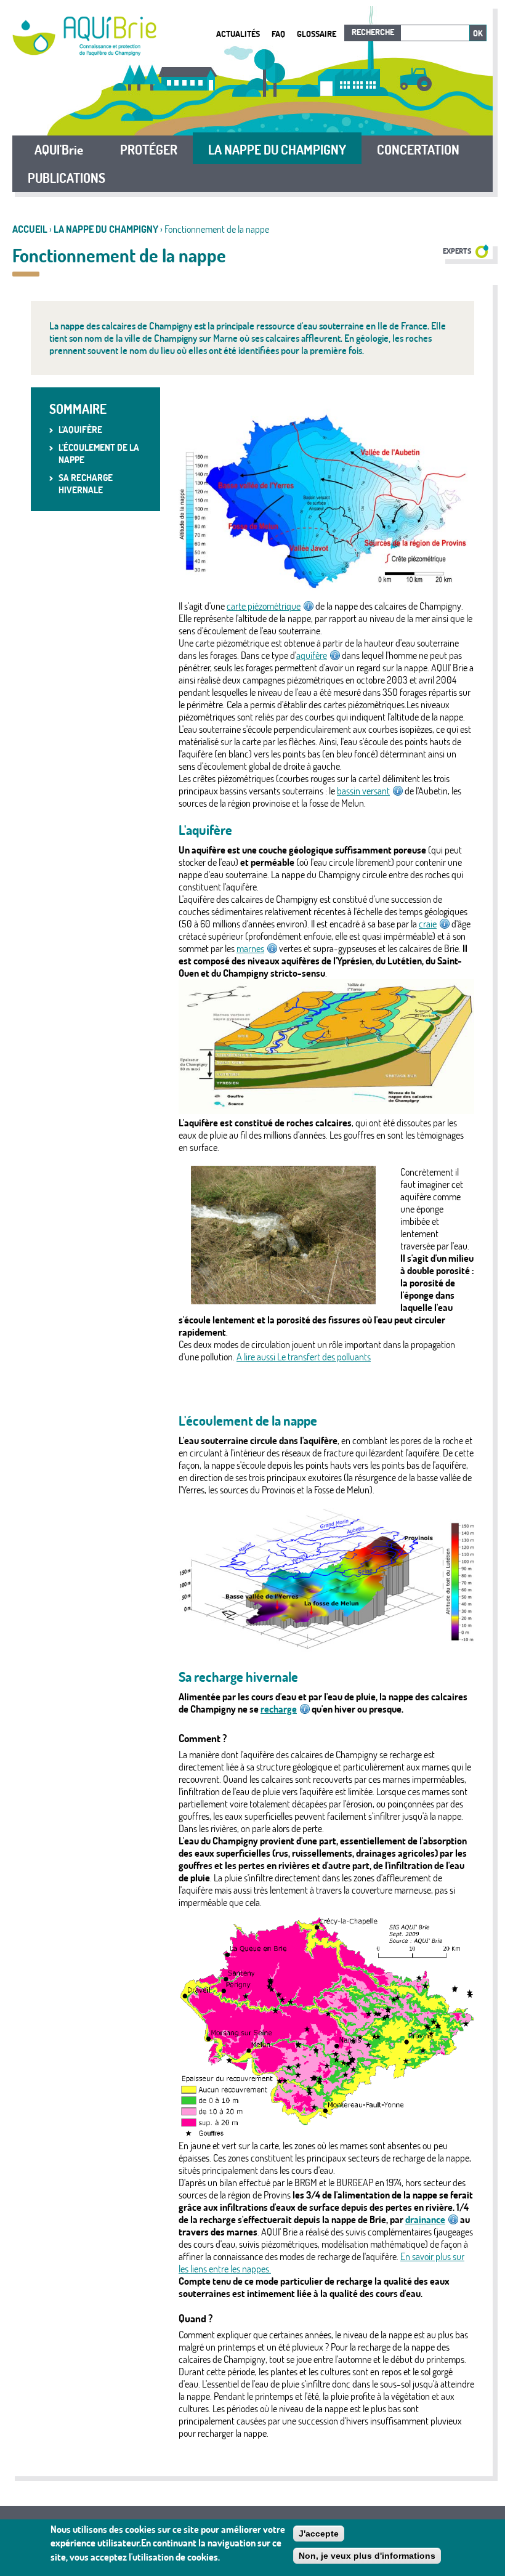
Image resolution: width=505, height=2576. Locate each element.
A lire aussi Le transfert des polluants (304, 1357)
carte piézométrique (264, 606)
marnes (250, 948)
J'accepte (319, 2534)
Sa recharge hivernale (86, 484)
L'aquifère (80, 430)
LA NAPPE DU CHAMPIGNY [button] (277, 150)
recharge (279, 1709)
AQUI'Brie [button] (59, 150)
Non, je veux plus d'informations (367, 2556)
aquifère (312, 655)
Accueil (30, 229)
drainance (425, 2219)
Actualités (238, 34)
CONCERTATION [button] (418, 150)
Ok (478, 33)
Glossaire (317, 34)
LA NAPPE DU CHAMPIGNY (106, 229)
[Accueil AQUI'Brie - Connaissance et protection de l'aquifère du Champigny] (84, 52)
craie (428, 924)
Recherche (373, 32)
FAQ (278, 34)
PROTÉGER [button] (149, 150)
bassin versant (363, 791)
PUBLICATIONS (67, 178)
